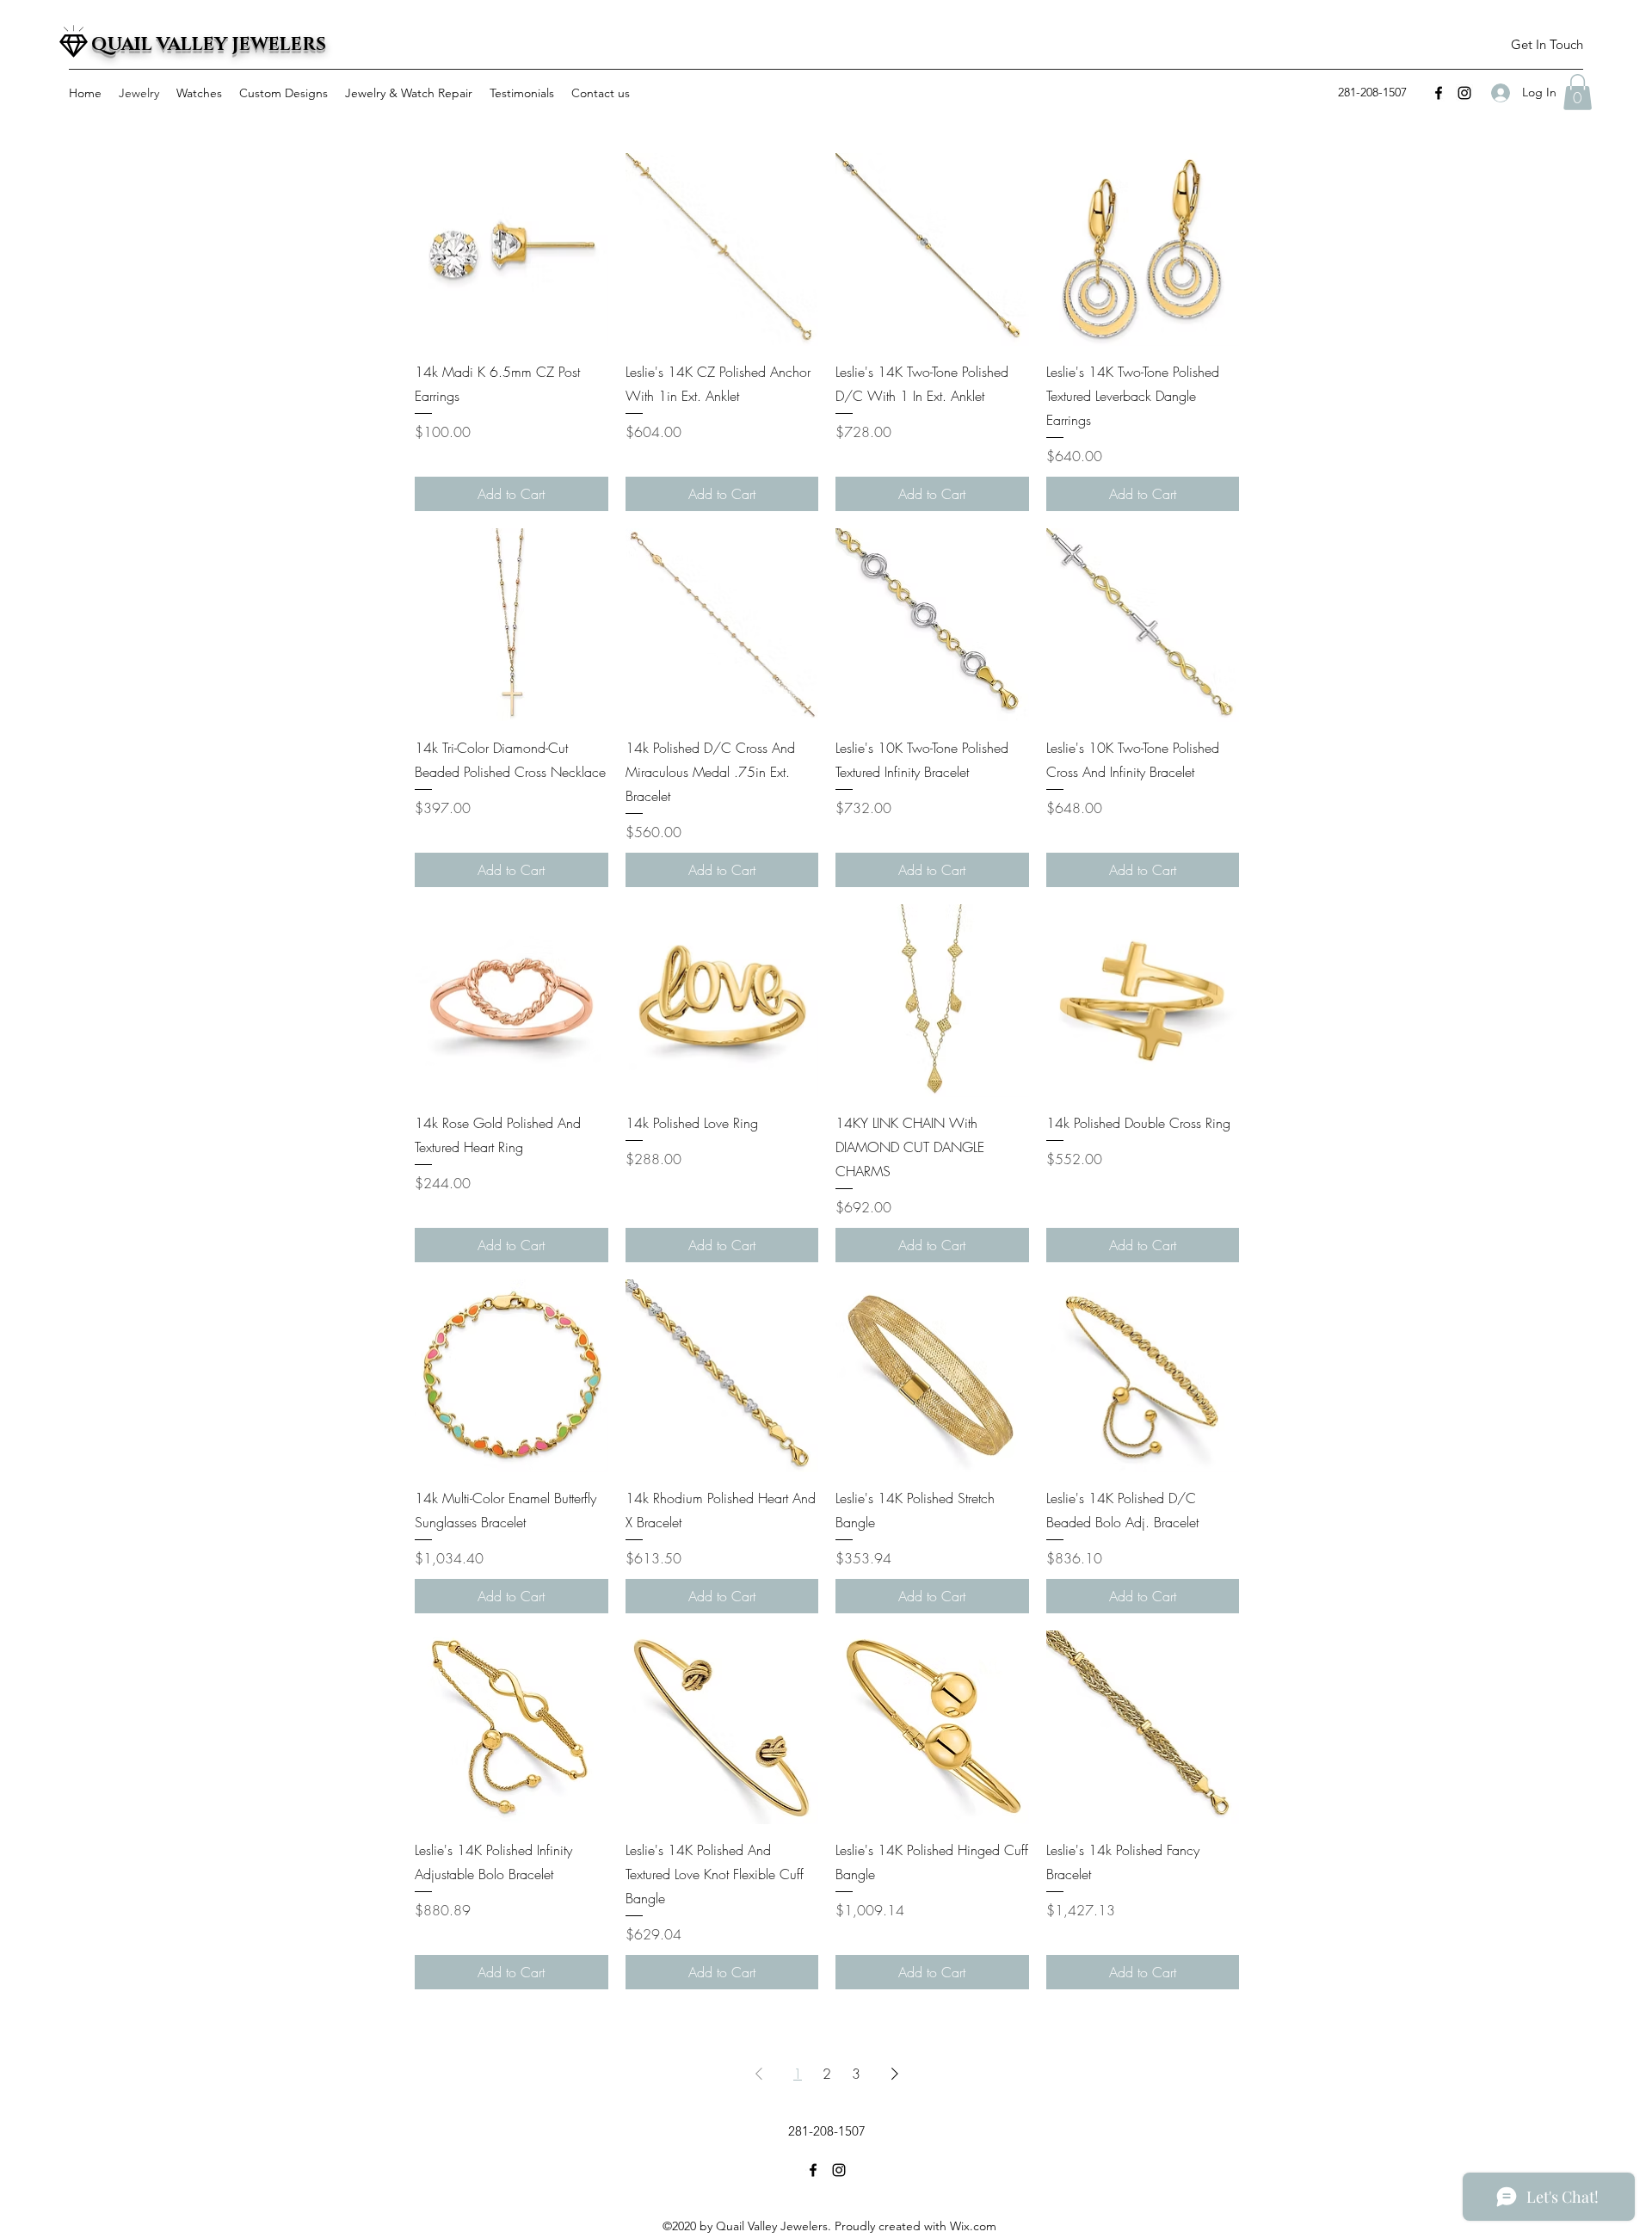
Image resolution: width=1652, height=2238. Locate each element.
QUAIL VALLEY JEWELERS (209, 45)
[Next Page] (895, 2074)
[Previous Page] (759, 2074)
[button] (1547, 45)
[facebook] (1439, 93)
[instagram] (1464, 93)
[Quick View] (512, 250)
